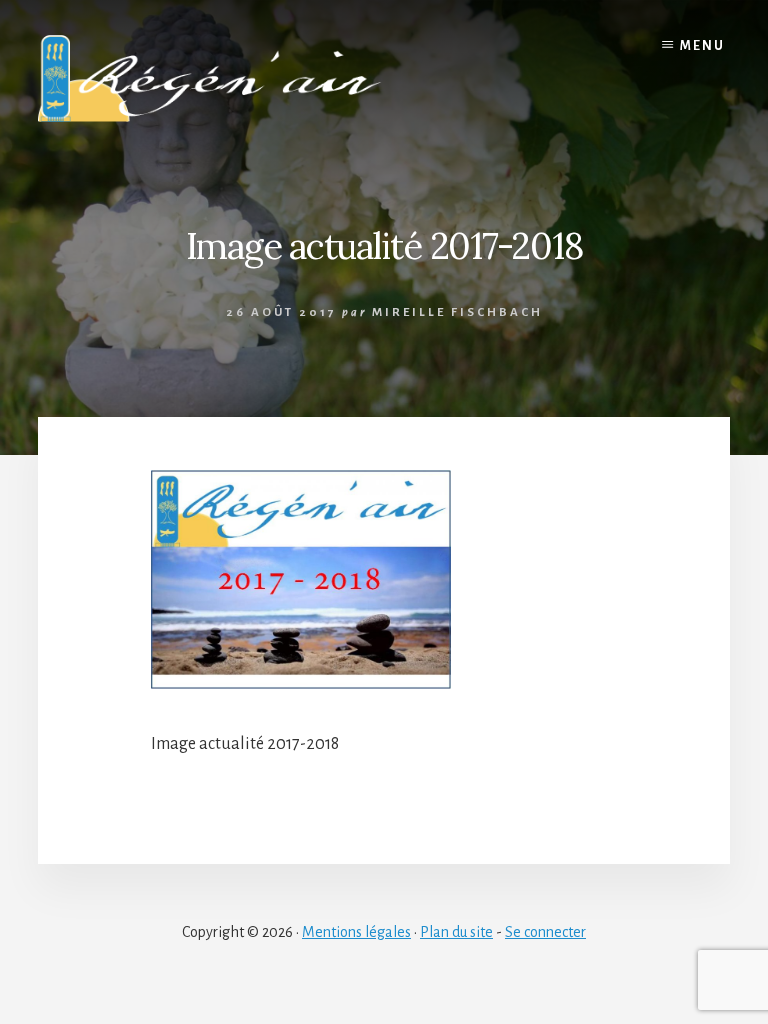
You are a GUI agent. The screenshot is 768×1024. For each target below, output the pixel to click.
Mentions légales (356, 932)
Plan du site (456, 932)
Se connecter (545, 932)
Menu (702, 46)
